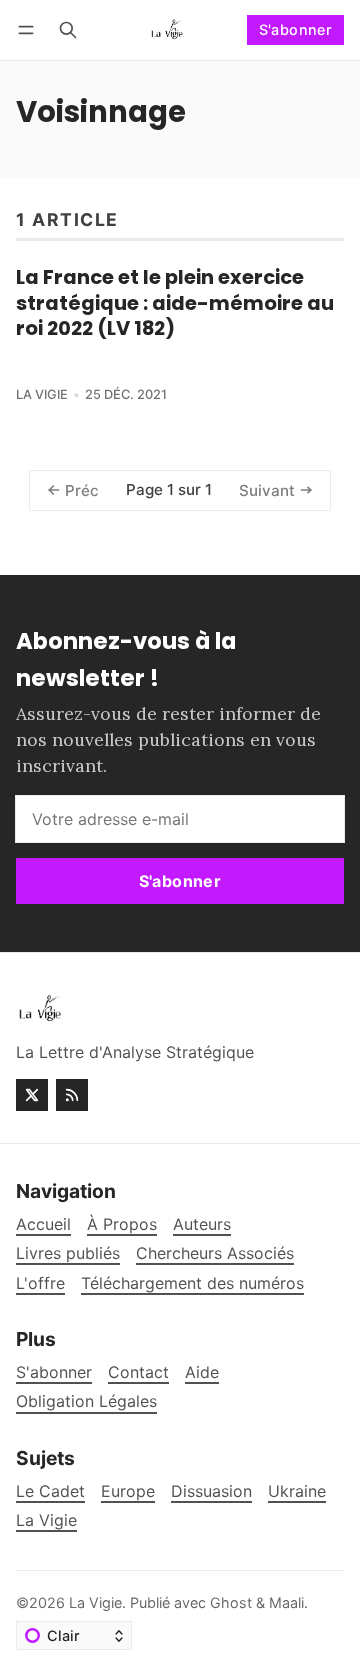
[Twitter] (32, 1095)
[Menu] (29, 29)
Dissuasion (211, 1491)
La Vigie (42, 394)
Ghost (231, 1602)
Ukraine (297, 1491)
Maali (286, 1602)
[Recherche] (68, 29)
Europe (128, 1491)
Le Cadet (50, 1491)
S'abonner (296, 29)
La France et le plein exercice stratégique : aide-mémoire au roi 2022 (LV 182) (175, 302)
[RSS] (72, 1095)
